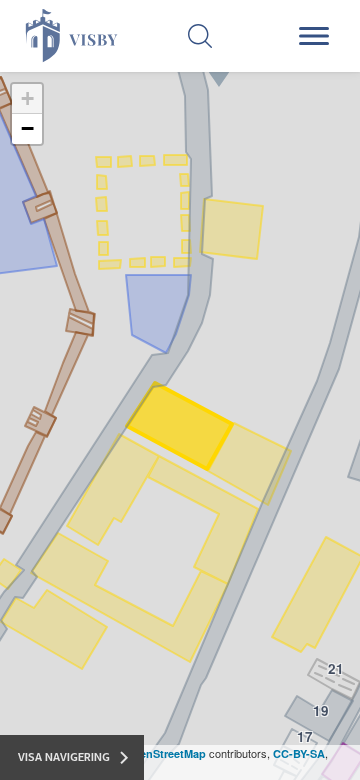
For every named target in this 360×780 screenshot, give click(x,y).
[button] (27, 99)
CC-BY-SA (299, 753)
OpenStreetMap (165, 753)
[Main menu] (317, 36)
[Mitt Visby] (63, 36)
